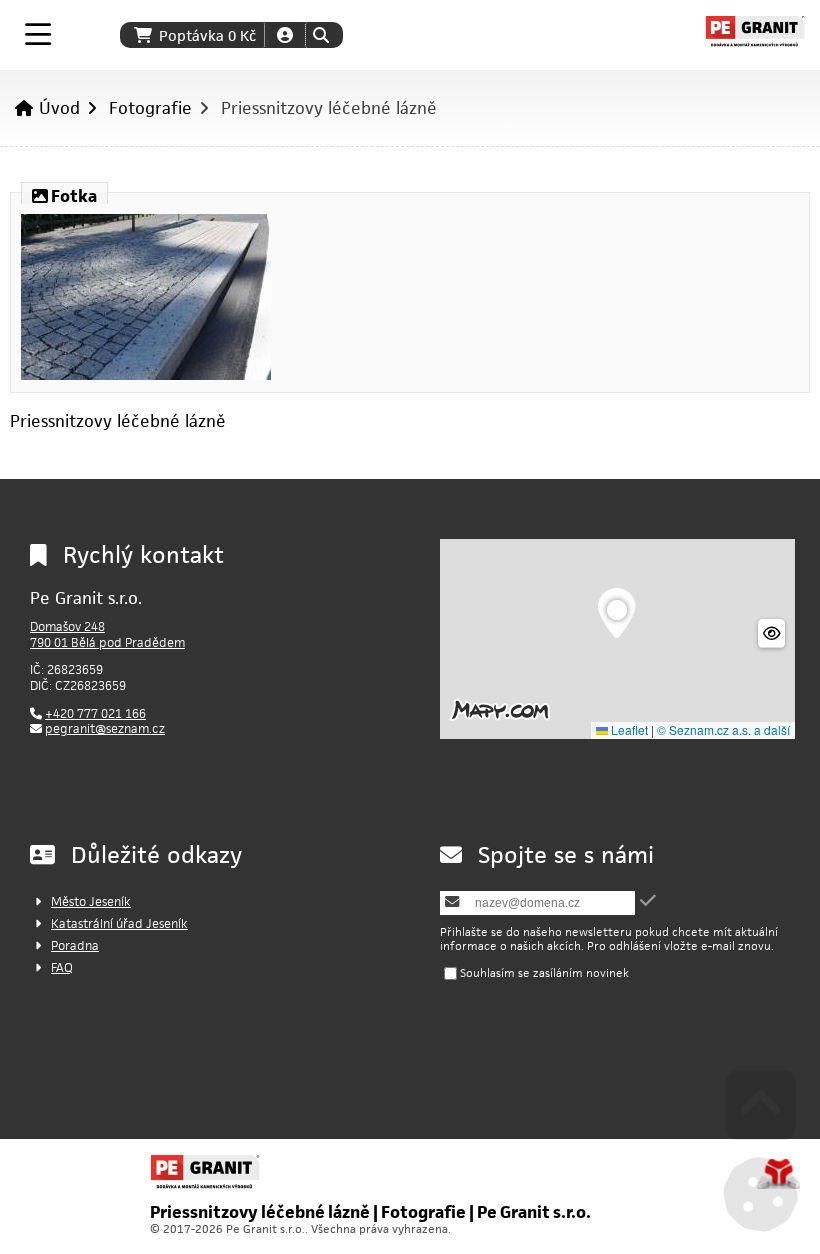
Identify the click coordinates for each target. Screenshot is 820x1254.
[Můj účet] (285, 35)
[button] (320, 35)
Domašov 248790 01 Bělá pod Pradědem (107, 634)
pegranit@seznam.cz (105, 728)
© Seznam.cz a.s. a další (723, 729)
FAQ (62, 967)
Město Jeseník (91, 901)
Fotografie (150, 108)
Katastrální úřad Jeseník (119, 923)
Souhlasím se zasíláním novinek (544, 972)
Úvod (755, 31)
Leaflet (628, 729)
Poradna (75, 945)
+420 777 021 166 (95, 713)
